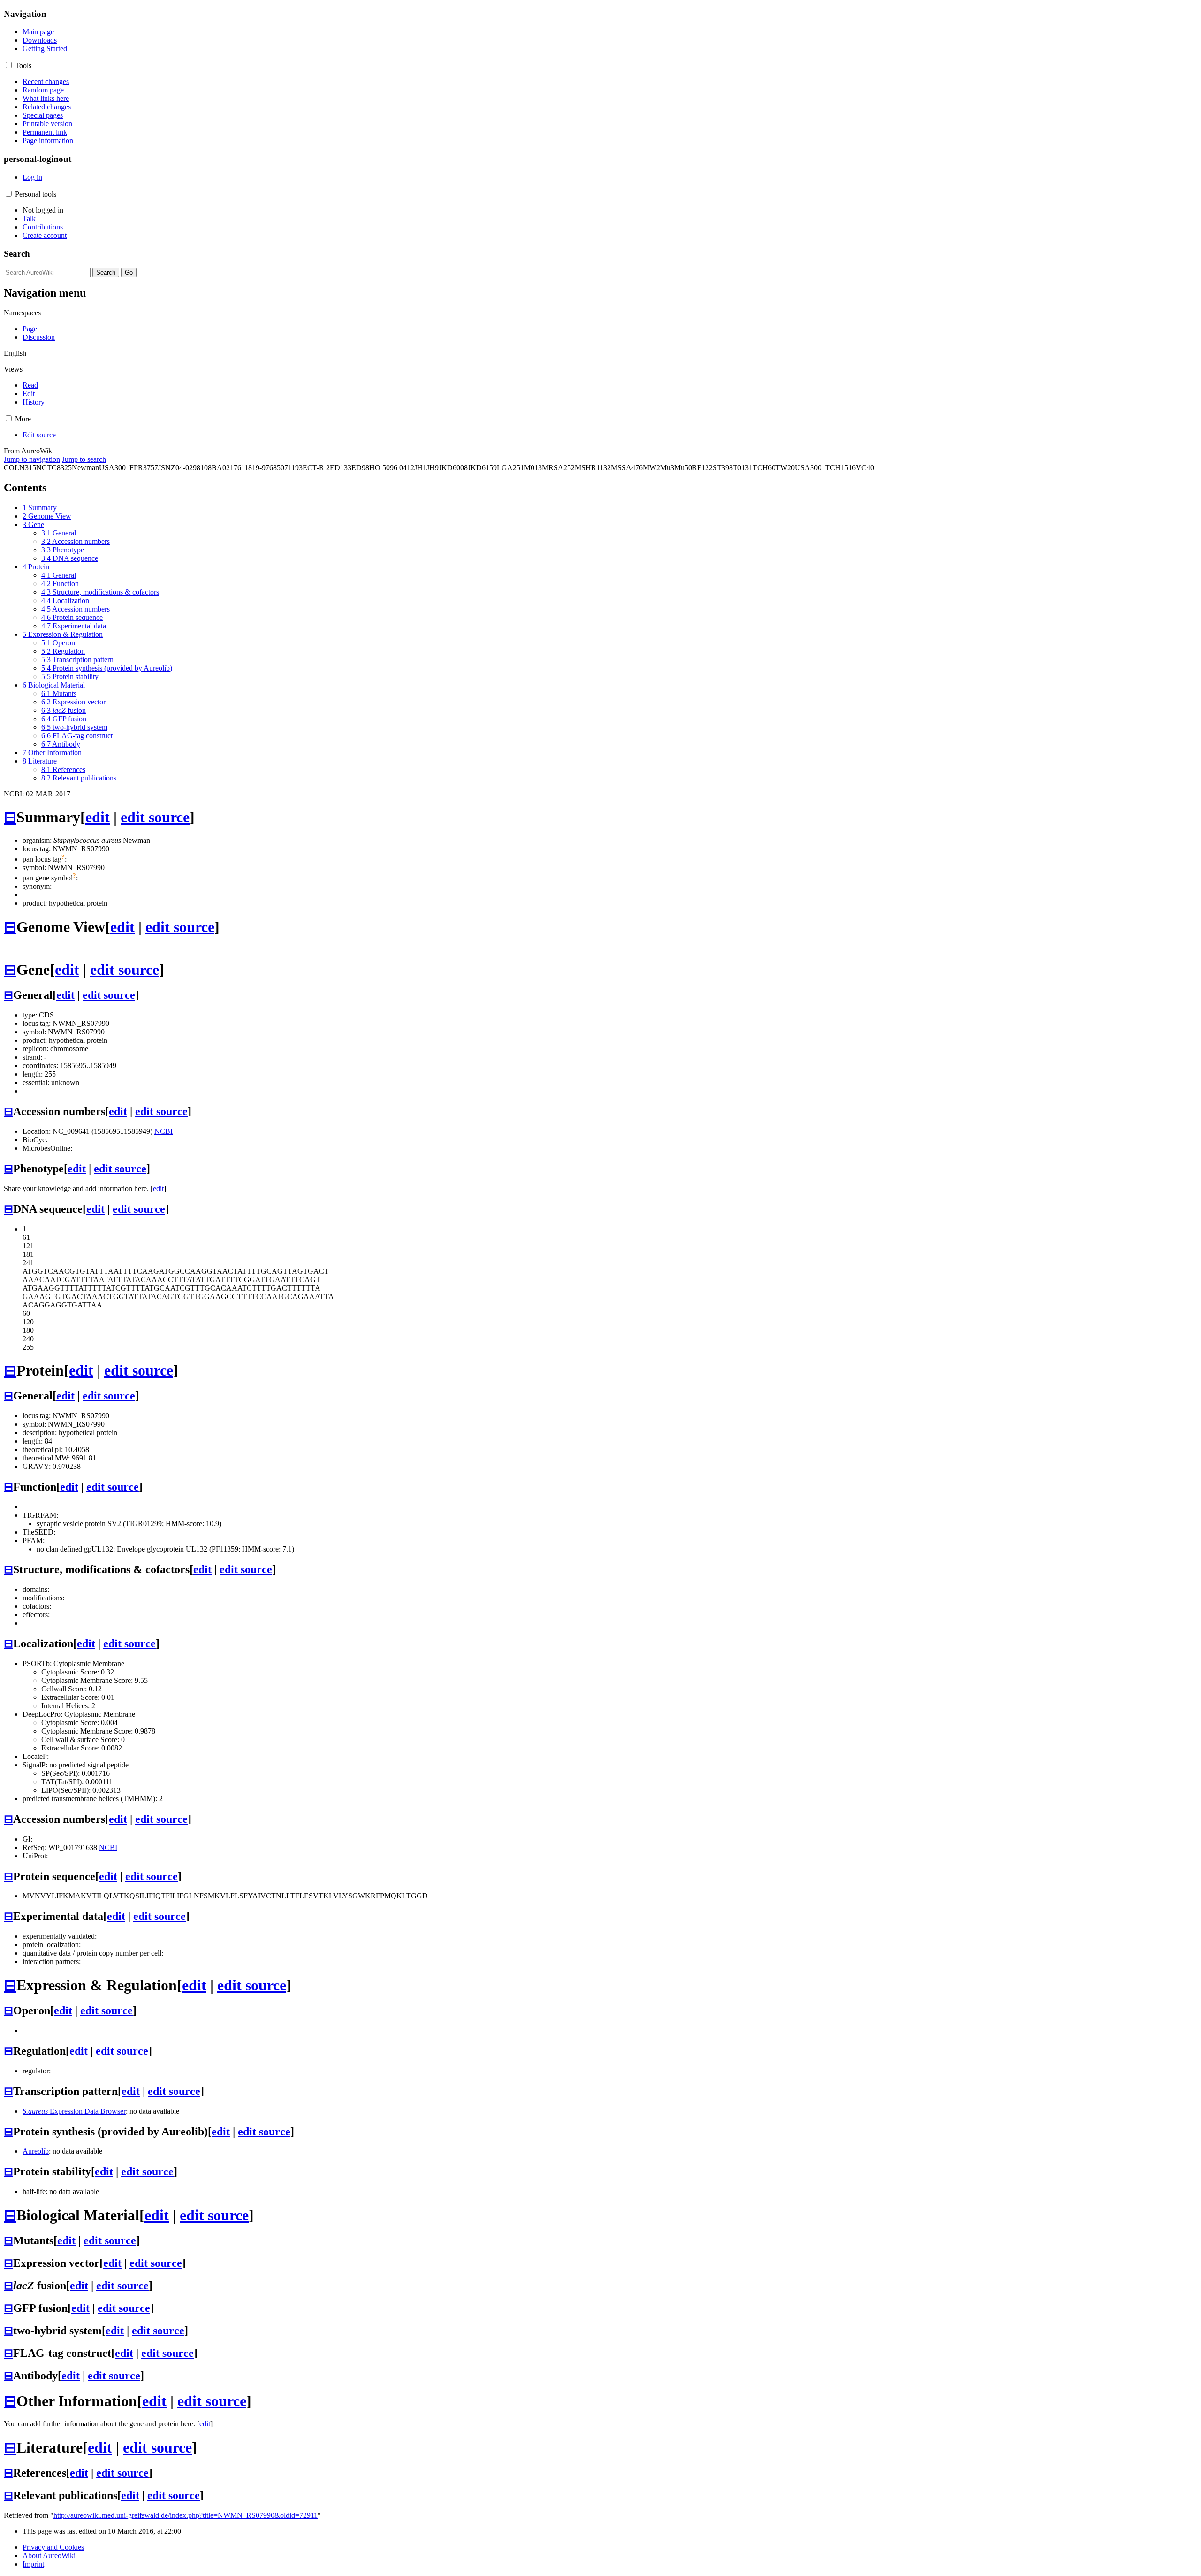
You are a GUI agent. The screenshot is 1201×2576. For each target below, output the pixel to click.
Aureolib (36, 2151)
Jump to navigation (32, 459)
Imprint (33, 2564)
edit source (155, 817)
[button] (9, 65)
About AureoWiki (49, 2556)
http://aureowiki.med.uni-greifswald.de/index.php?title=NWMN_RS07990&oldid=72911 (186, 2515)
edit (98, 817)
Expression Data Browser (74, 2111)
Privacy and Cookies (53, 2547)
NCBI (163, 1131)
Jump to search (84, 459)
